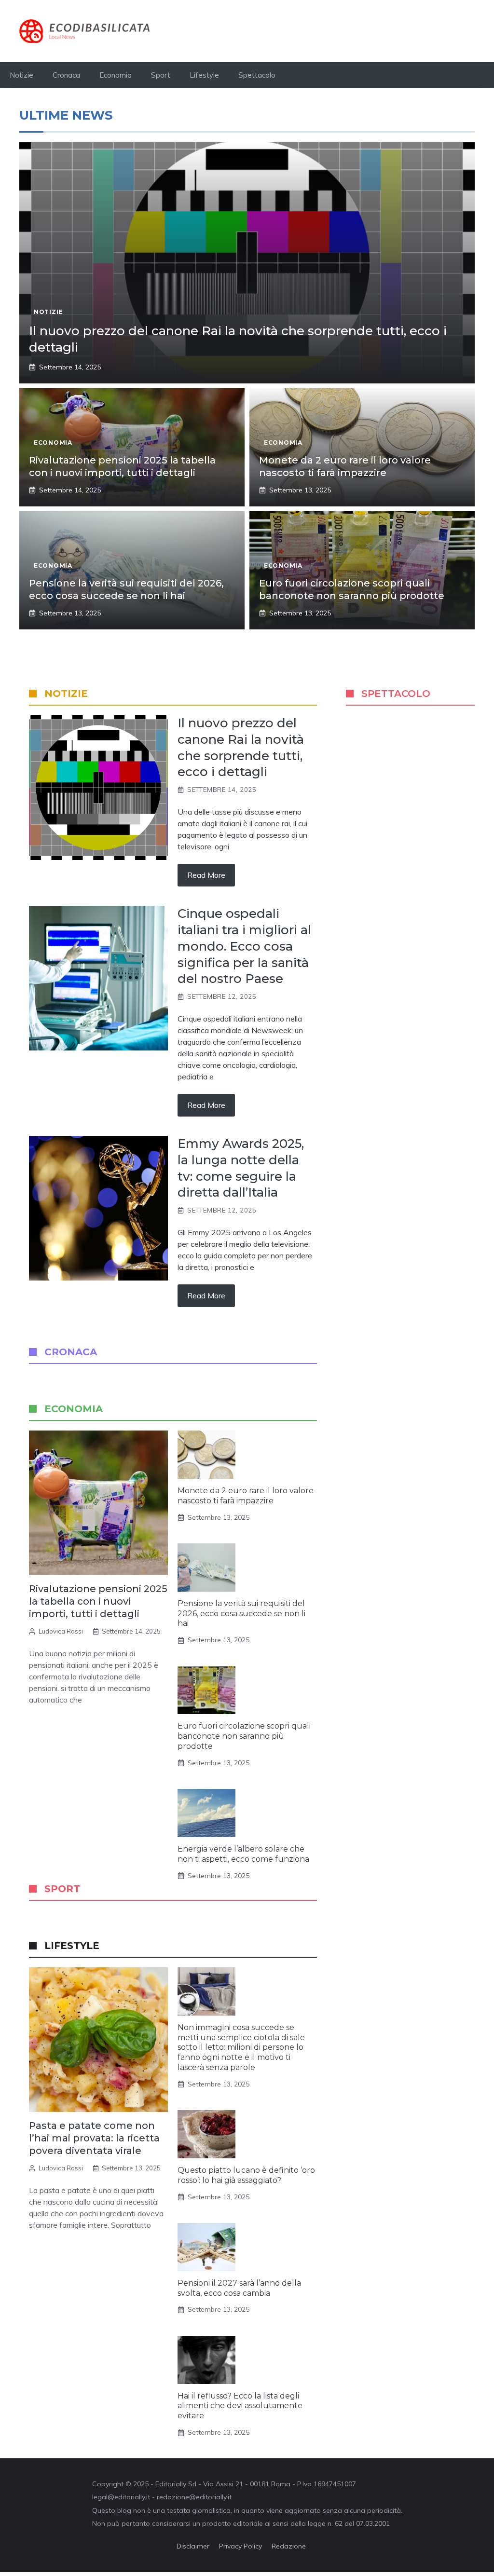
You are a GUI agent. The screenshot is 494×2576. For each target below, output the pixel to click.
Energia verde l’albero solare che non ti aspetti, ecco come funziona (243, 1854)
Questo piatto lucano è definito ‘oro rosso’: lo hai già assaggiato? (246, 2175)
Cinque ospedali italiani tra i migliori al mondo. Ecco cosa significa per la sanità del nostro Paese (244, 946)
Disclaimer (193, 2546)
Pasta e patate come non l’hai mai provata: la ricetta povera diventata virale (94, 2138)
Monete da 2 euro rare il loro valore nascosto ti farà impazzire (246, 1496)
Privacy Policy (240, 2546)
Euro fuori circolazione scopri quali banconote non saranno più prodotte (244, 1736)
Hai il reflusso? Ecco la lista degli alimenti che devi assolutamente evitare (240, 2406)
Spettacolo (257, 75)
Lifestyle (204, 75)
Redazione (289, 2546)
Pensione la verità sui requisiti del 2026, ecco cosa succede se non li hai (241, 1614)
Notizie (21, 75)
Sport (161, 75)
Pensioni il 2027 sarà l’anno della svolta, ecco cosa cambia (239, 2288)
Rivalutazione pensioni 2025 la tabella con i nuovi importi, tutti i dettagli (98, 1601)
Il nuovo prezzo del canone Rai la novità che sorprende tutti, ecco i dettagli (241, 747)
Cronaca (66, 75)
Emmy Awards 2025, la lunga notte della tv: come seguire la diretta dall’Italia (241, 1168)
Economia (116, 75)
